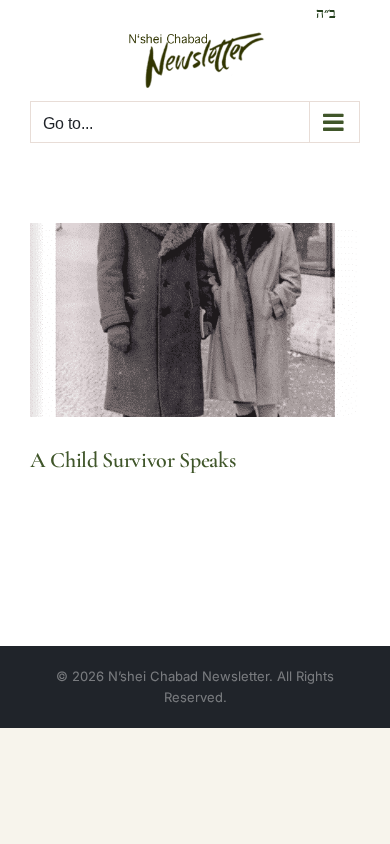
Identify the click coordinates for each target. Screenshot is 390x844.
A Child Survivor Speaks (132, 460)
